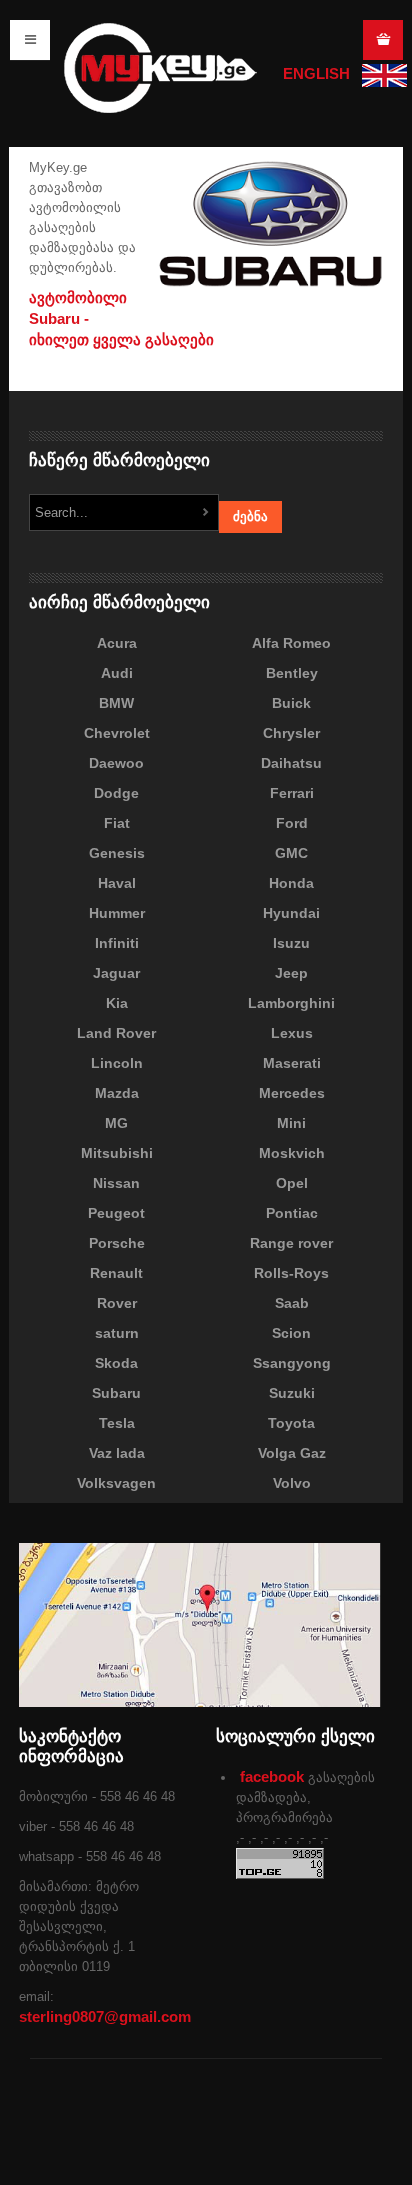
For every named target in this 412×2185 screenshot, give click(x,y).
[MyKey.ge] (160, 66)
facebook (272, 1776)
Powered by (291, 2134)
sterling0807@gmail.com (105, 2016)
